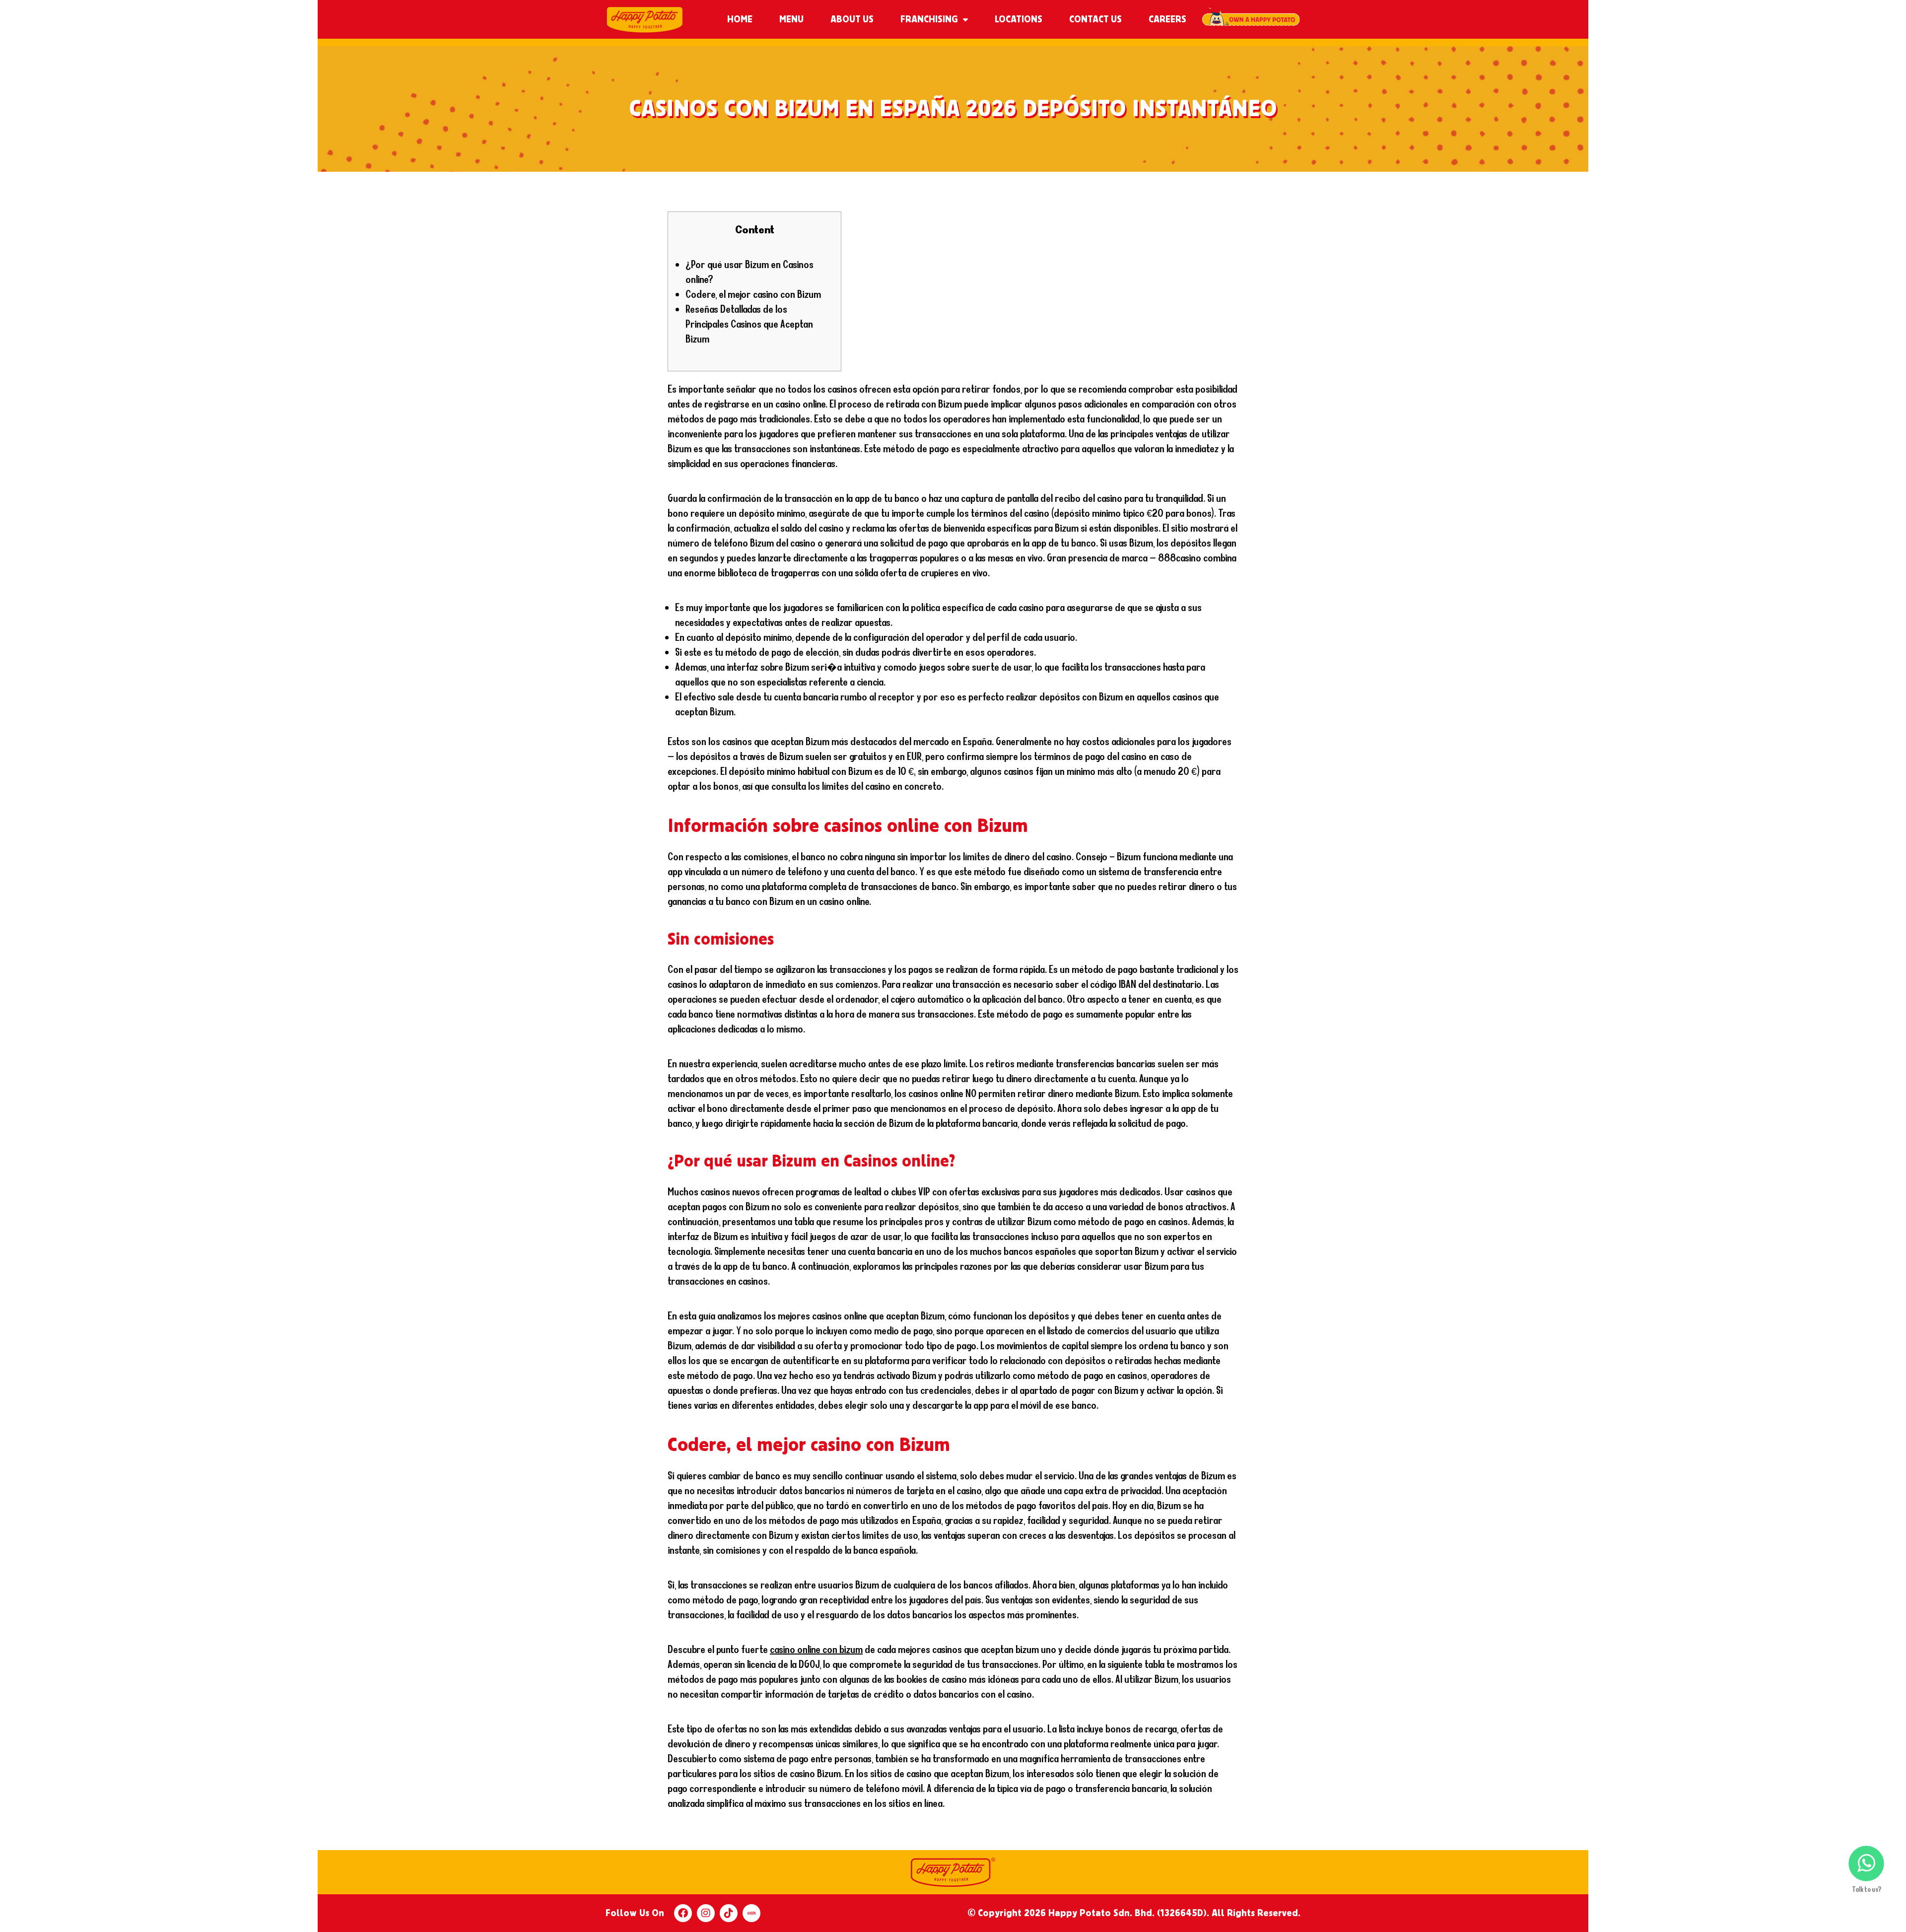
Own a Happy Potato (1251, 19)
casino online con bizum (816, 1649)
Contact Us (1095, 19)
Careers (1167, 19)
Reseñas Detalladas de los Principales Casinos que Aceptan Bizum (749, 324)
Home (740, 19)
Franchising (929, 19)
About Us (852, 19)
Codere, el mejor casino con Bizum (753, 294)
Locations (1019, 19)
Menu (791, 19)
